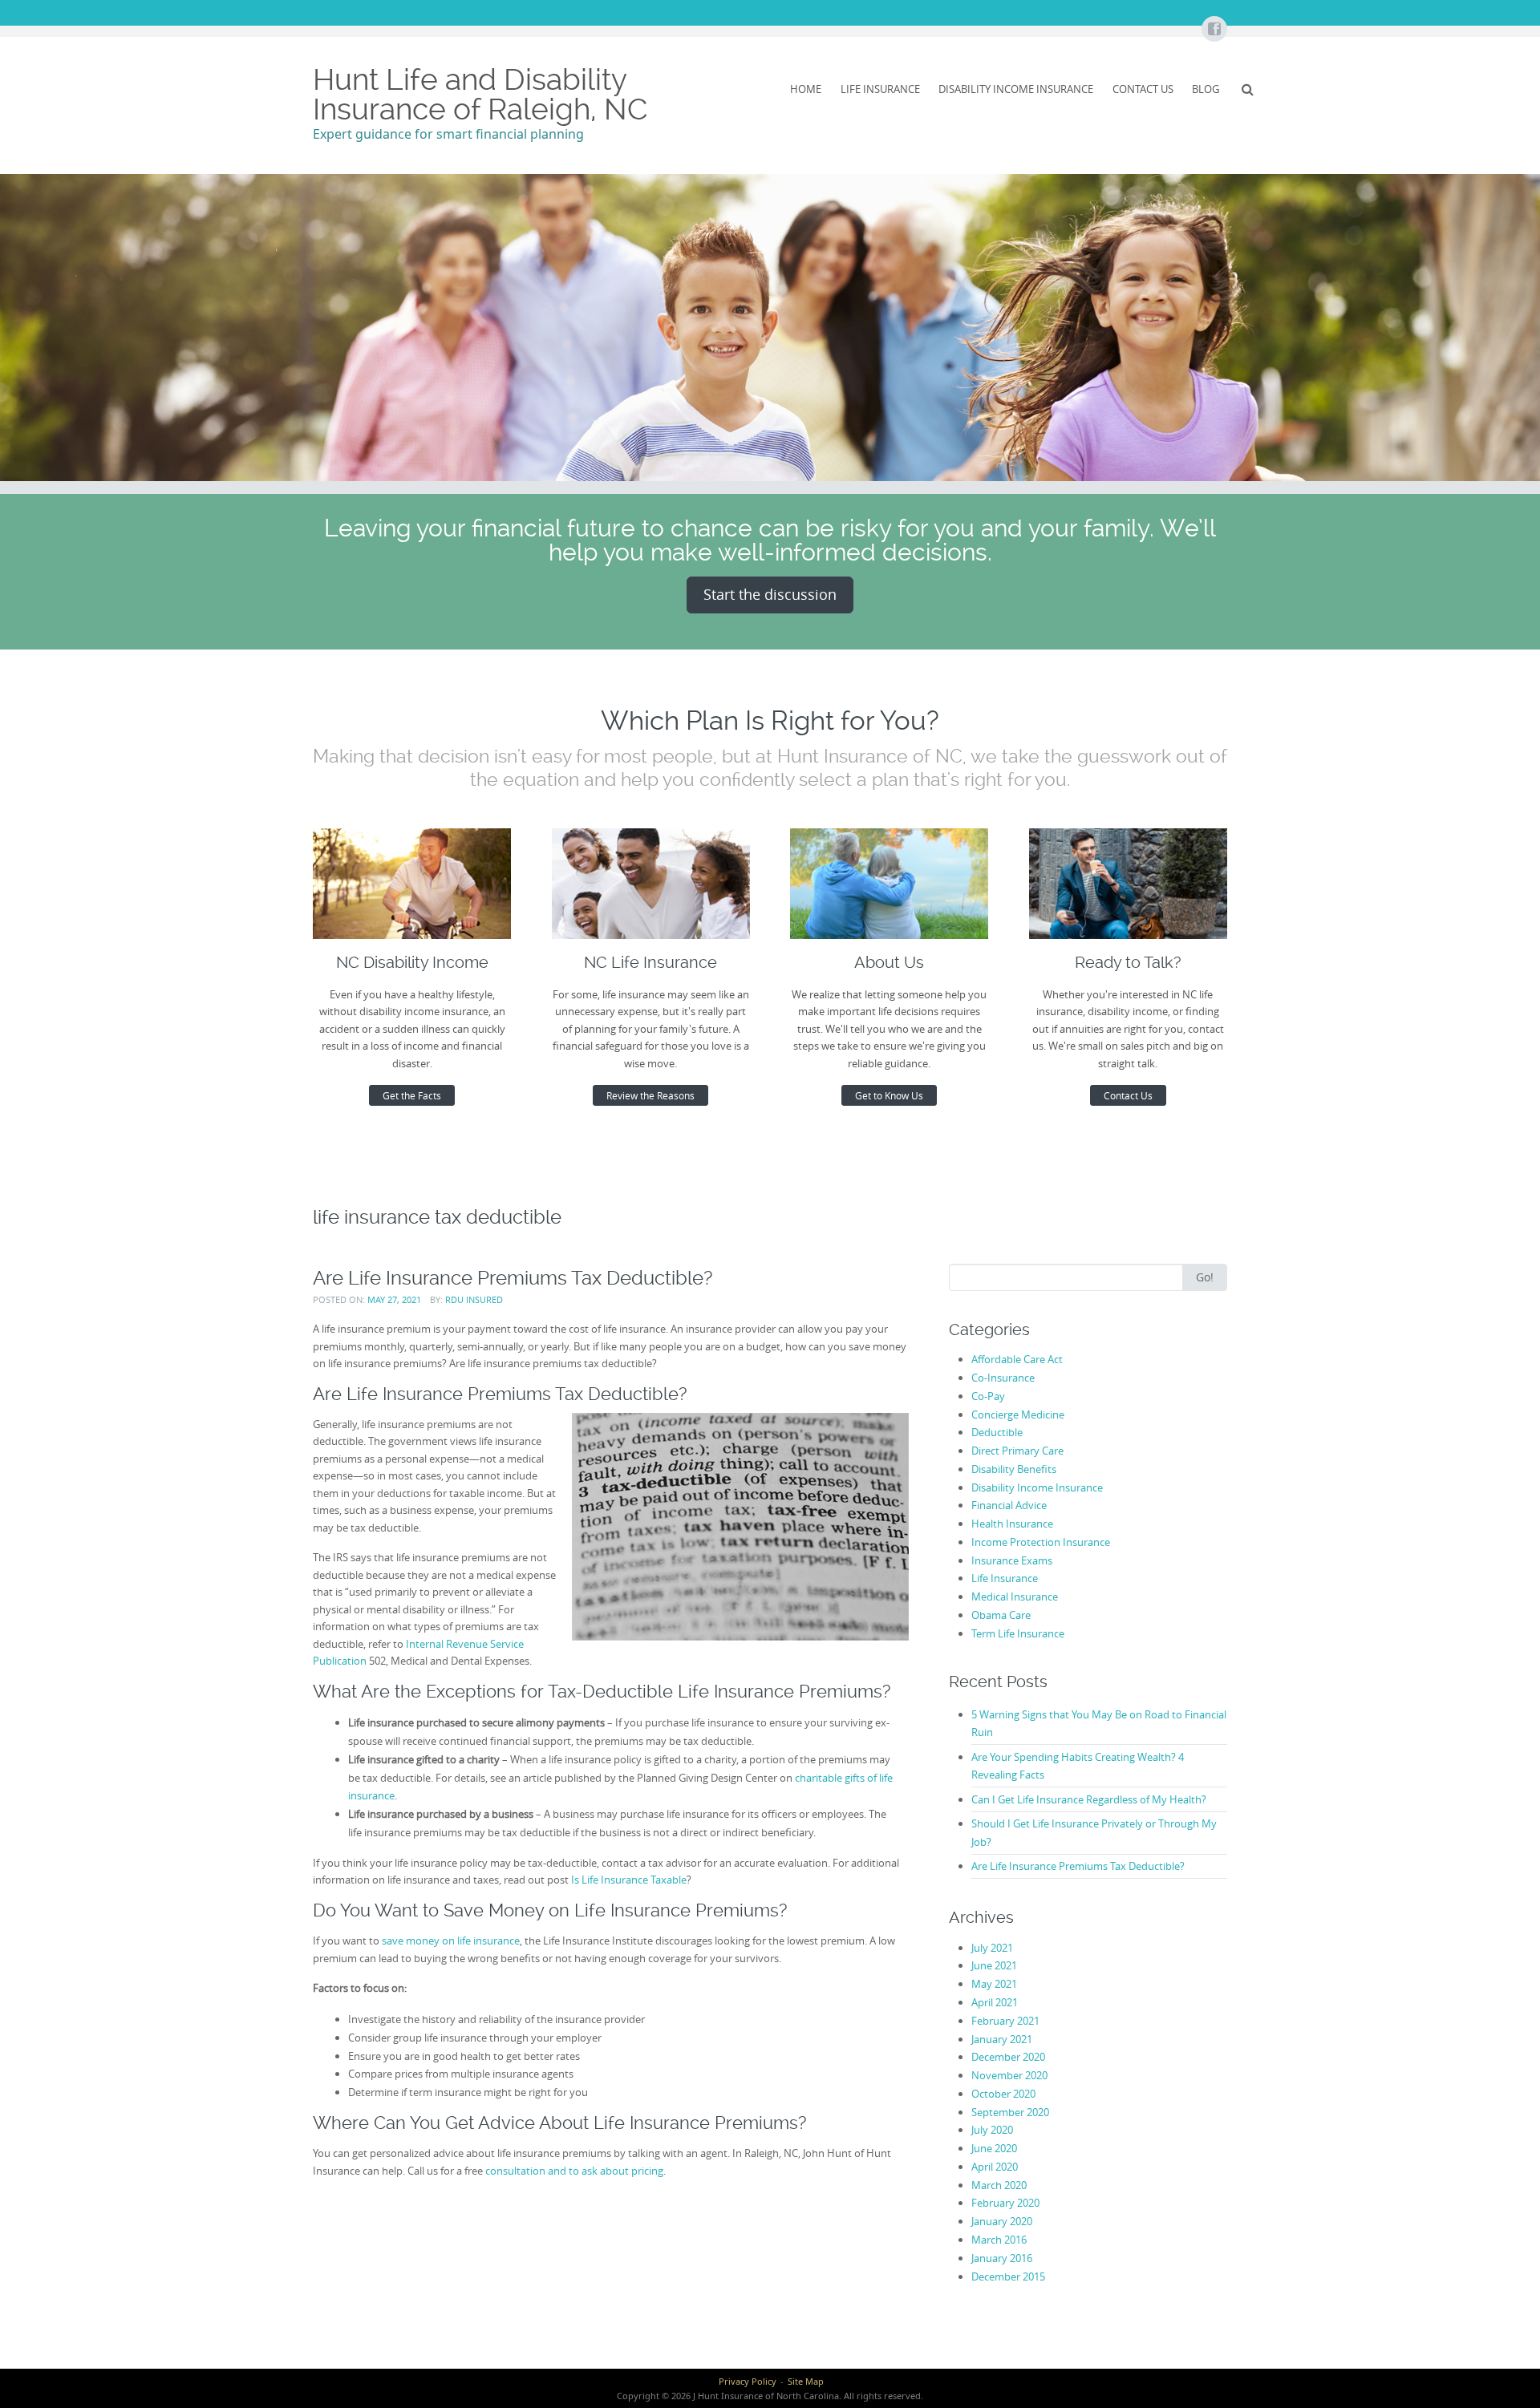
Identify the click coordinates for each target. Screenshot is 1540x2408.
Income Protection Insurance (1041, 1542)
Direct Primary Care (1017, 1451)
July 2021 (992, 1948)
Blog (1206, 89)
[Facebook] (1214, 30)
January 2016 (1002, 2258)
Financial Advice (1009, 1505)
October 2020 (1003, 2094)
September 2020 (1010, 2112)
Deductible (997, 1432)
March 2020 (999, 2185)
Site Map (806, 2381)
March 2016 (999, 2240)
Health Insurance (1012, 1524)
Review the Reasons (650, 1095)
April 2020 (995, 2167)
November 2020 (1009, 2075)
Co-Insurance (1003, 1378)
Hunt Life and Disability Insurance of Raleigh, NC (480, 94)
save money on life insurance (451, 1941)
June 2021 (994, 1965)
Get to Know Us (889, 1095)
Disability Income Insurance (1016, 89)
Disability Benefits (1014, 1469)
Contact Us (1143, 89)
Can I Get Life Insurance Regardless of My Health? (1089, 1799)
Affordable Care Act (1017, 1359)
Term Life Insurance (1018, 1633)
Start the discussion (770, 594)
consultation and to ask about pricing (574, 2171)
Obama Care (1001, 1615)
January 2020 (1002, 2221)
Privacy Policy (748, 2381)
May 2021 (994, 1984)
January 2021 (1002, 2039)
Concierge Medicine (1018, 1414)
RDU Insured (474, 1299)
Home (806, 89)
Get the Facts (412, 1095)
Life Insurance (880, 89)
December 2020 (1008, 2057)
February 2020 (1005, 2203)
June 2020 (994, 2148)
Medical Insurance (1015, 1597)
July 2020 (992, 2130)
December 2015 (1008, 2276)
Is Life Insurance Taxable (629, 1880)
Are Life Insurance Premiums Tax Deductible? (513, 1278)
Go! (1205, 1277)
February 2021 (1005, 2021)
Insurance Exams (1012, 1560)
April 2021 (995, 2002)
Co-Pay (988, 1396)
